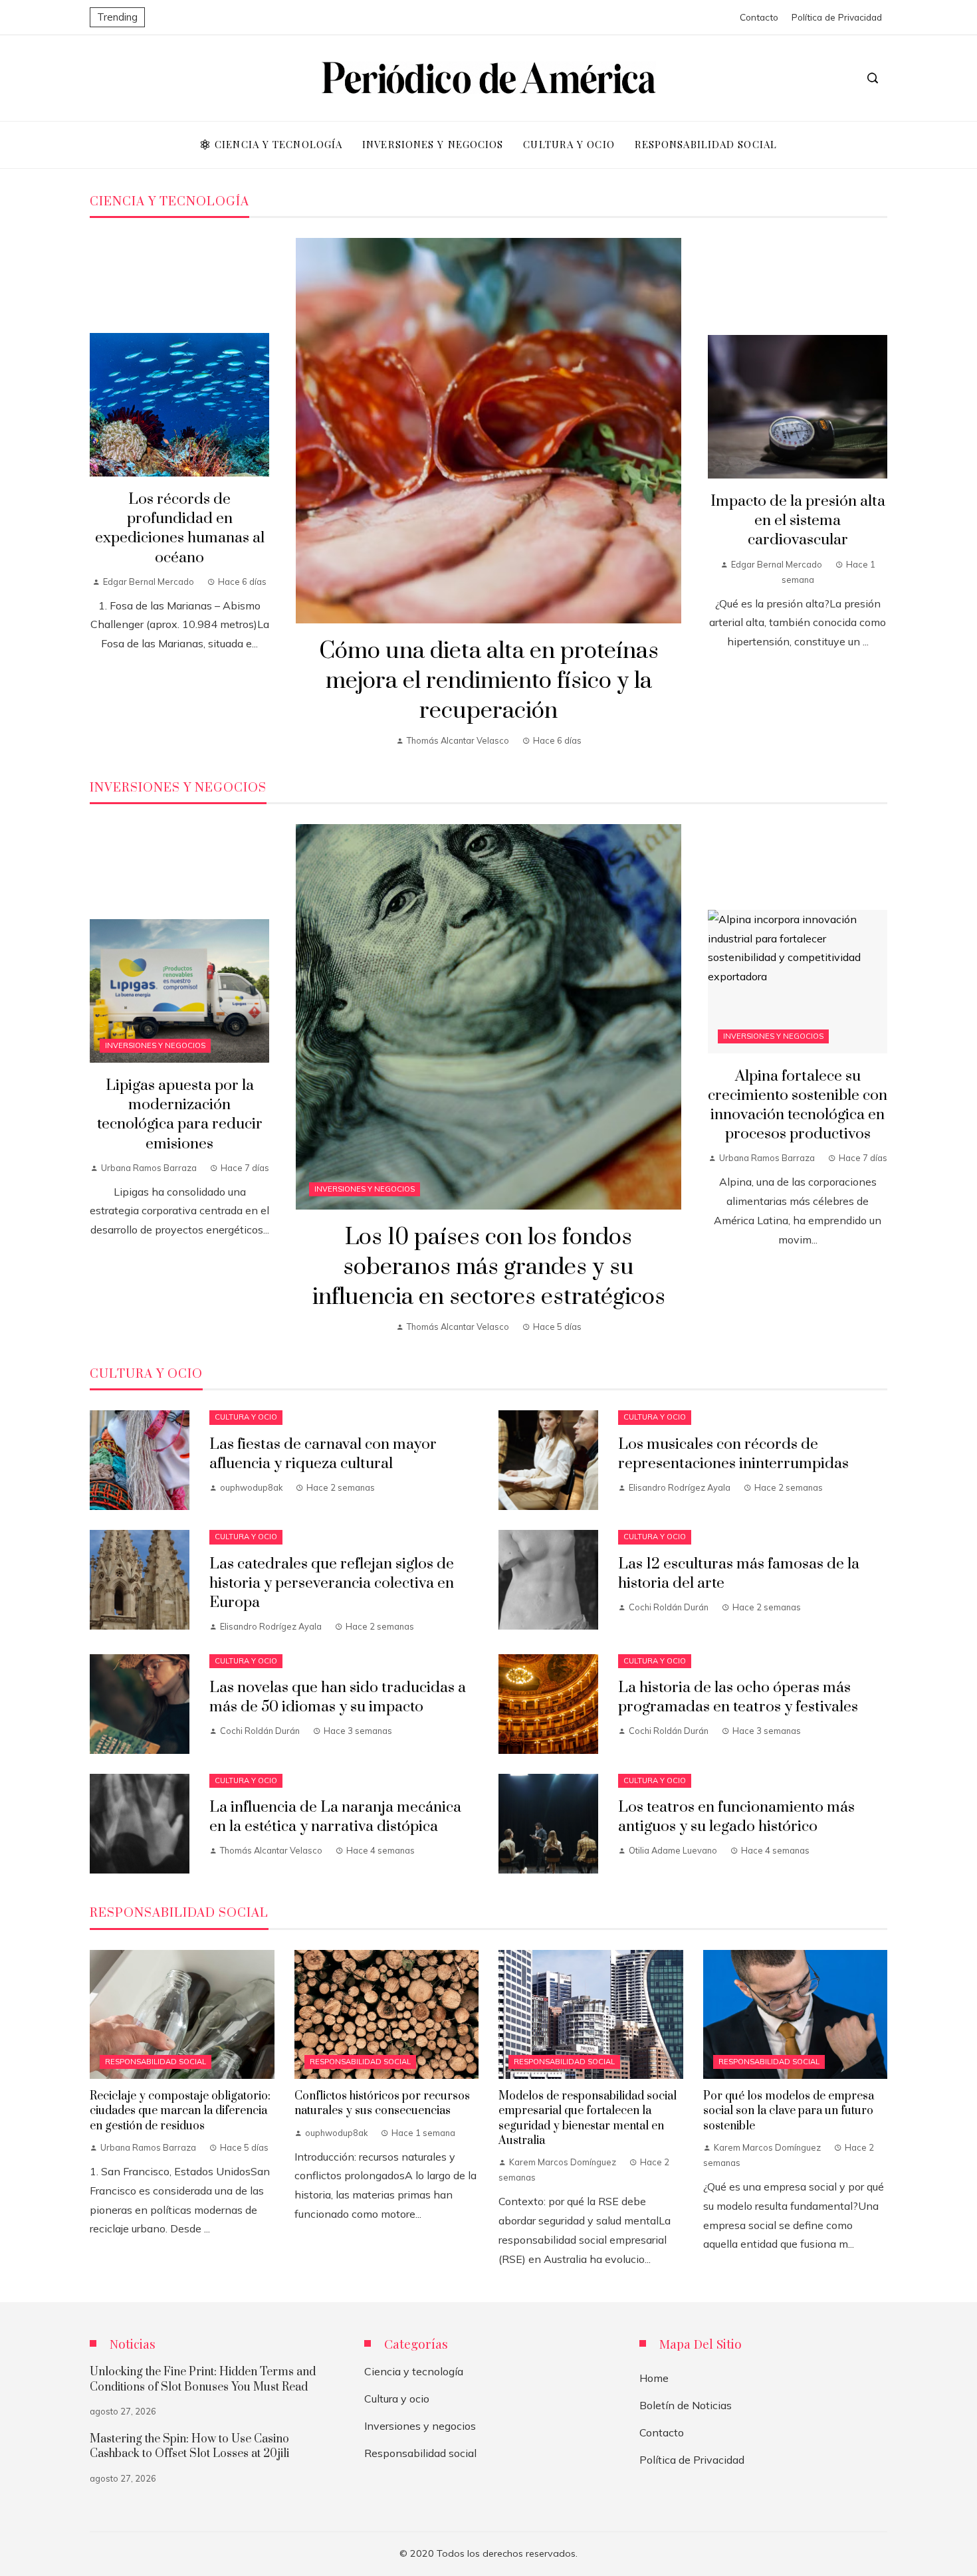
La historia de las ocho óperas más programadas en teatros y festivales (738, 1697)
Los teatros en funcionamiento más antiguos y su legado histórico (736, 1817)
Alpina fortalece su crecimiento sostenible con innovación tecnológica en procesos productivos (798, 1105)
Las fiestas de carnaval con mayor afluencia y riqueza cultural (323, 1454)
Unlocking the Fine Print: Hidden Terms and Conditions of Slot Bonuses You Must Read (203, 2379)
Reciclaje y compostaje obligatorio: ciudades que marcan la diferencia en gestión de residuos (180, 2111)
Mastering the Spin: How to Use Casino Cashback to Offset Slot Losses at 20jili (189, 2446)
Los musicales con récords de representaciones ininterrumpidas (733, 1454)
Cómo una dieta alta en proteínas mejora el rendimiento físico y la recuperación (489, 681)
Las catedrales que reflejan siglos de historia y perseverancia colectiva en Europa (332, 1583)
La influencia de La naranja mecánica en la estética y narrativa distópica (335, 1817)
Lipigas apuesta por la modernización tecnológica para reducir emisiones (180, 1115)
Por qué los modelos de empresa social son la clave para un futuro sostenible (789, 2111)
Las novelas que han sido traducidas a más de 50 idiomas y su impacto (338, 1697)
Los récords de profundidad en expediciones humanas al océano (180, 528)
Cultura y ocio (246, 1417)
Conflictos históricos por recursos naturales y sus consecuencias (382, 2103)
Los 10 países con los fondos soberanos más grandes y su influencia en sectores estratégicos (489, 1267)
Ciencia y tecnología (414, 2371)
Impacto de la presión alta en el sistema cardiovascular (798, 521)
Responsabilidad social (156, 2062)
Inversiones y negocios (365, 1189)
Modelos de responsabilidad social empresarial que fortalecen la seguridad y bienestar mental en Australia (588, 2118)
